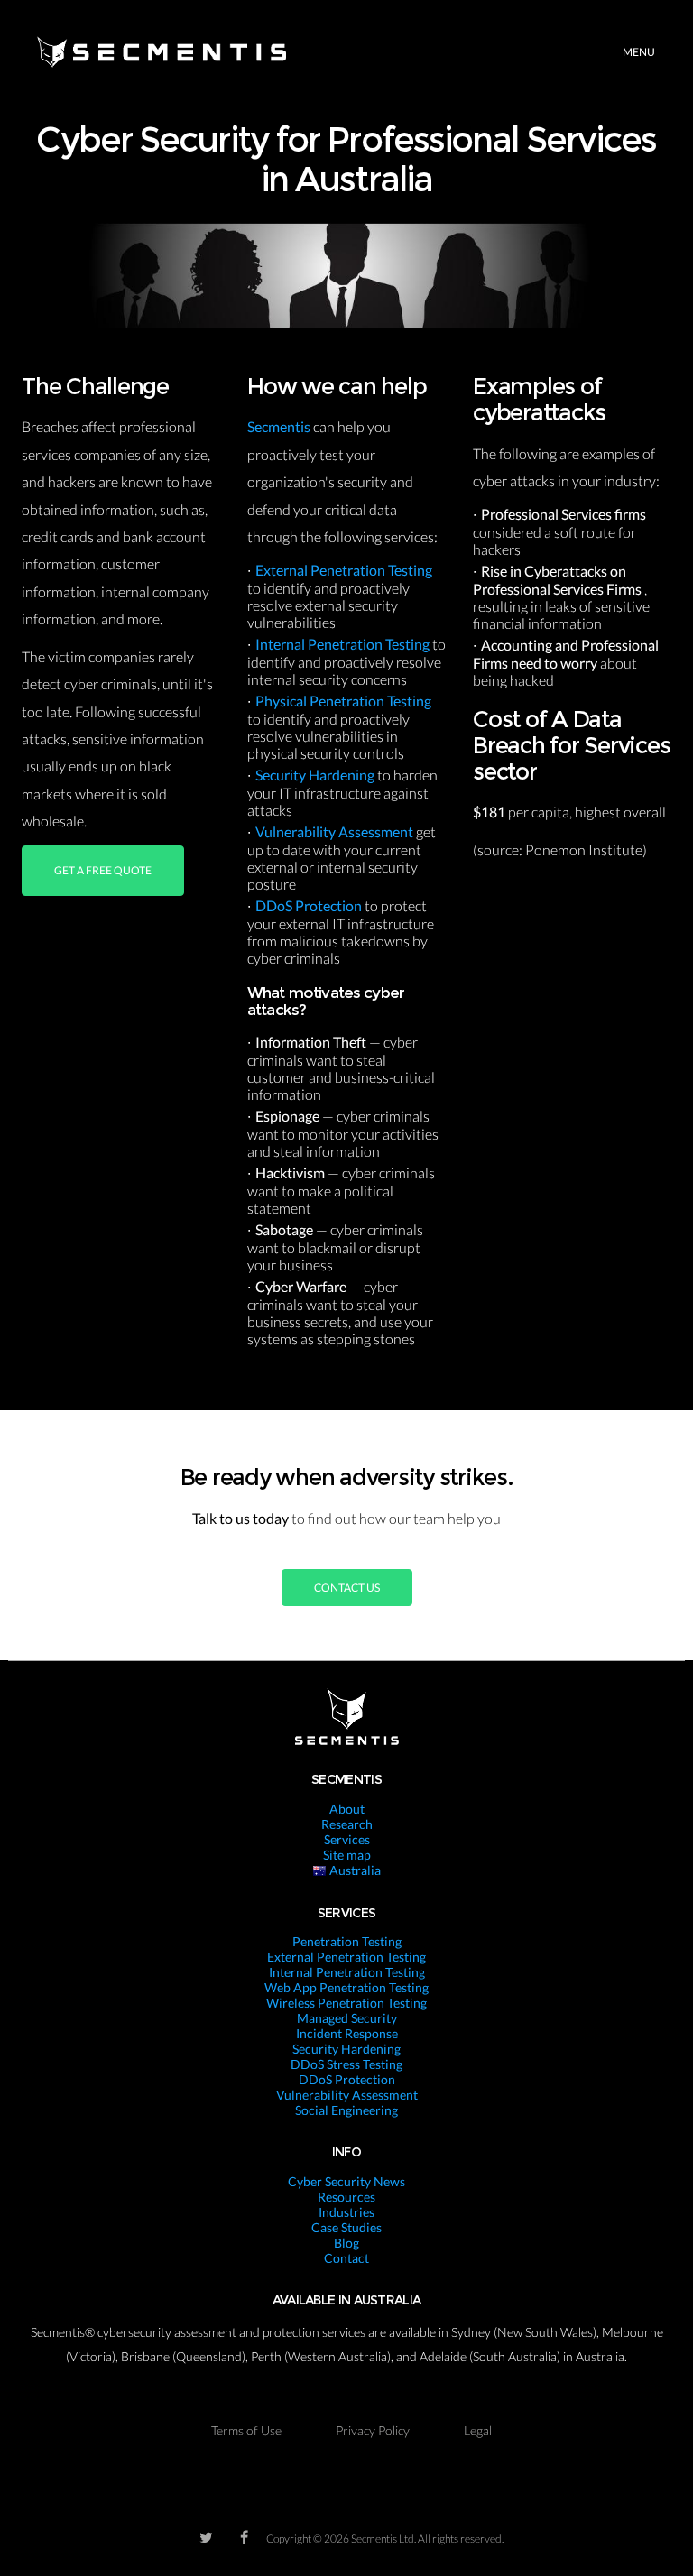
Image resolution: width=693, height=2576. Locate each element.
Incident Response (347, 2033)
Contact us (347, 1588)
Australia (354, 1870)
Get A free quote (103, 870)
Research (347, 1824)
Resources (346, 2197)
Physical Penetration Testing (343, 701)
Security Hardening (316, 775)
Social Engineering (346, 2110)
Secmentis (280, 426)
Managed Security (347, 2018)
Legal (478, 2430)
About (347, 1809)
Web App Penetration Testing (346, 1987)
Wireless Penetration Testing (346, 2003)
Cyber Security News (346, 2181)
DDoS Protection (310, 905)
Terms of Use (246, 2430)
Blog (346, 2243)
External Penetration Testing (344, 570)
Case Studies (346, 2227)
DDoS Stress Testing (346, 2064)
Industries (346, 2212)
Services (347, 1839)
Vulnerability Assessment (336, 831)
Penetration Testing (347, 1941)
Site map (347, 1855)
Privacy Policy (373, 2430)
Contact (346, 2258)
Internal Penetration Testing (344, 644)
